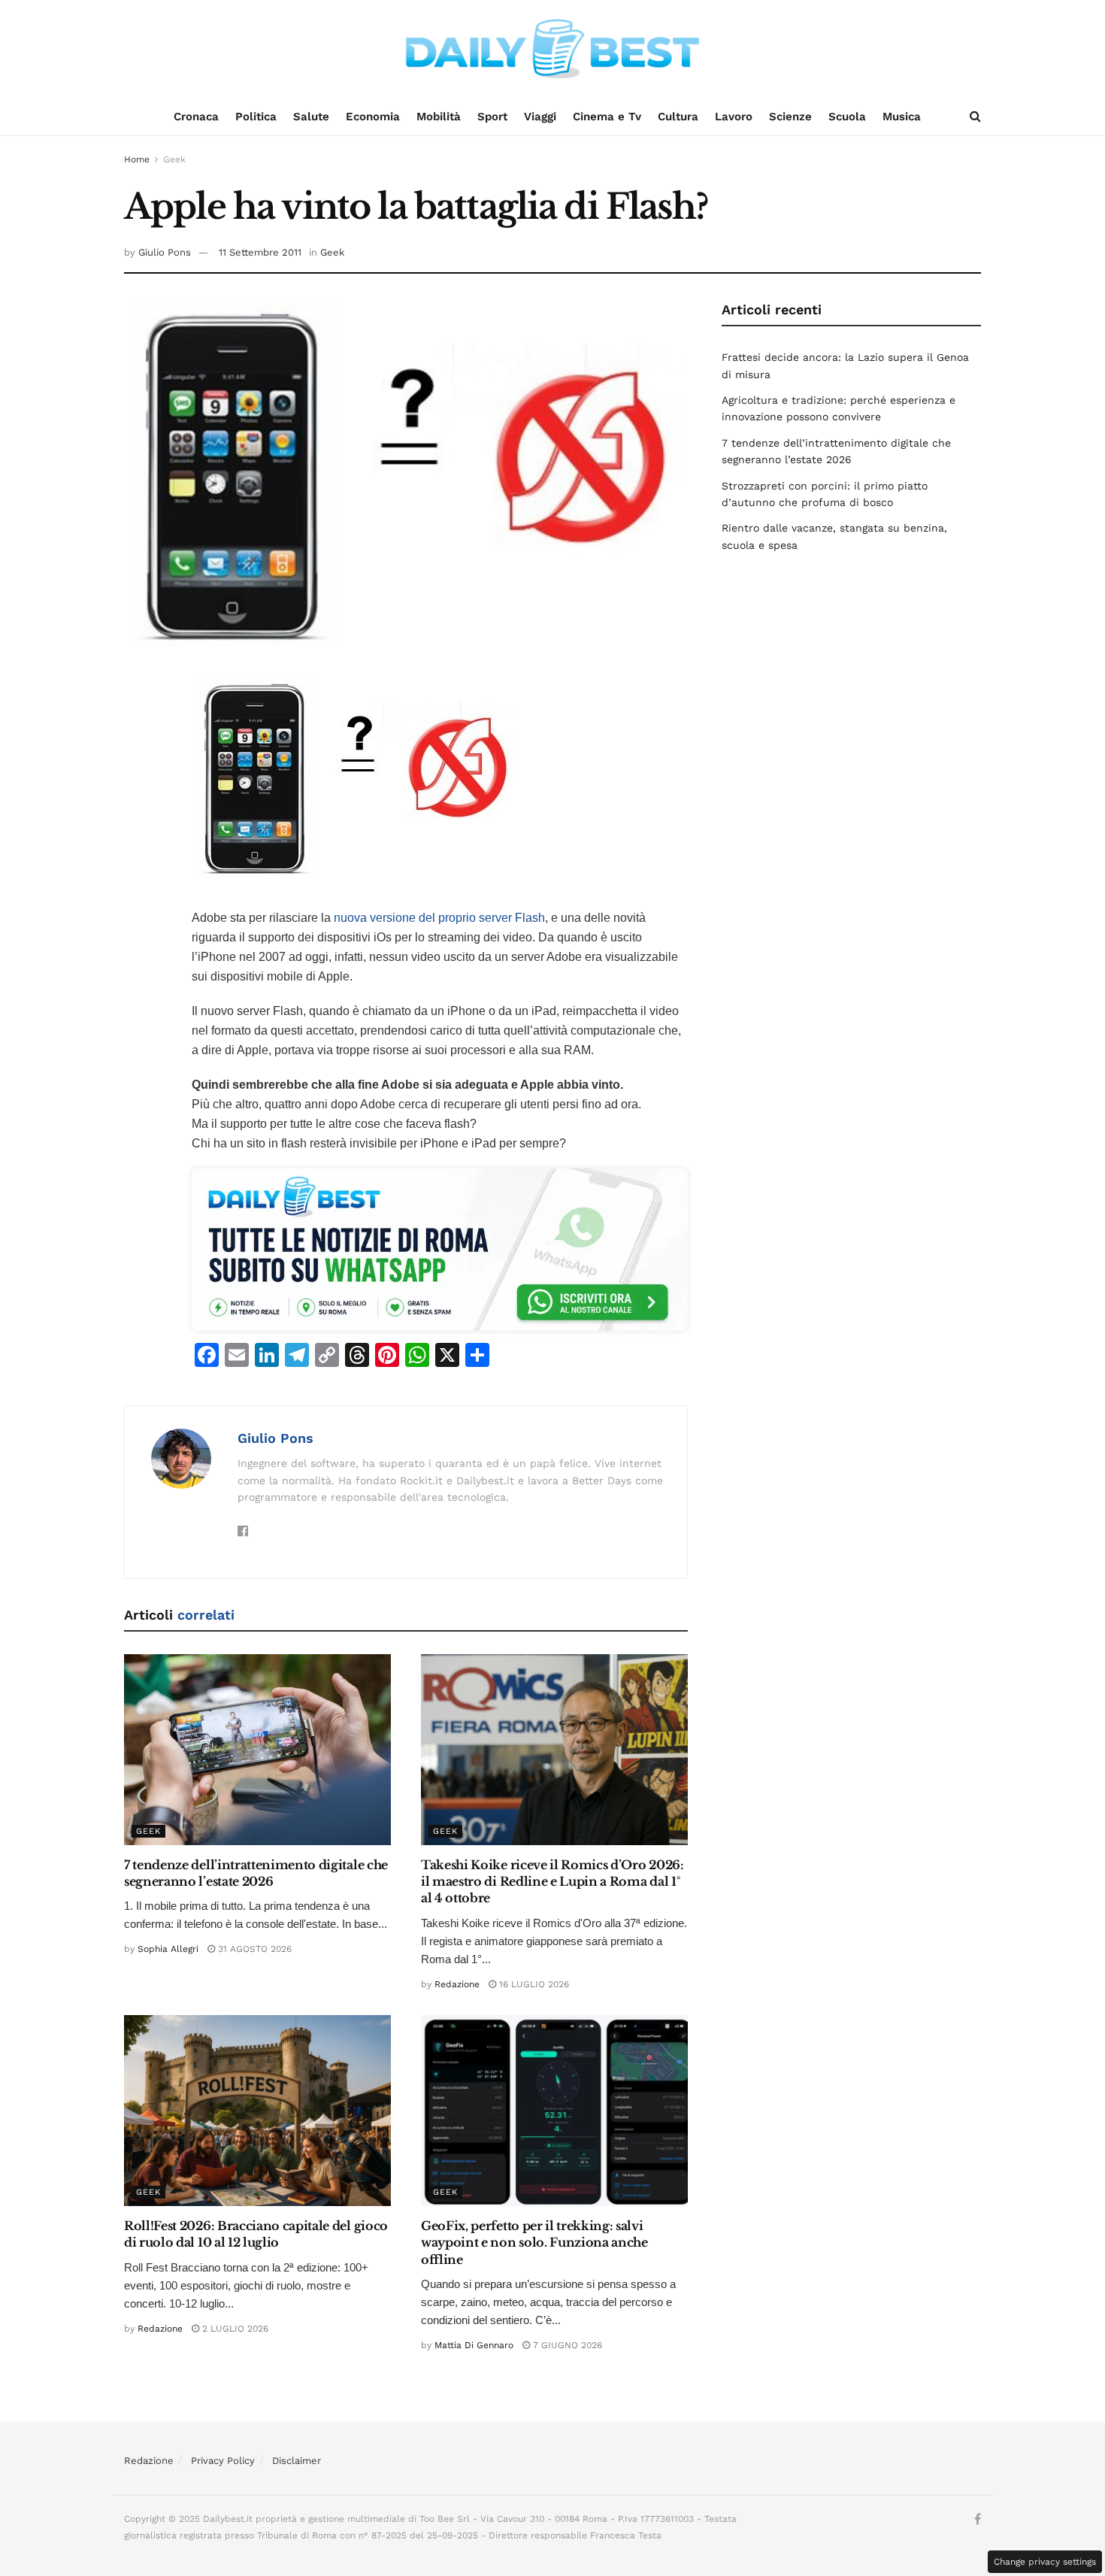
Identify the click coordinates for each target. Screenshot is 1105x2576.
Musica (902, 117)
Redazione (457, 1984)
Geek (174, 159)
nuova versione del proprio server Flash (439, 918)
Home (137, 159)
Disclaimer (297, 2461)
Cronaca (196, 117)
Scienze (790, 117)
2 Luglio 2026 (234, 2329)
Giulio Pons (165, 252)
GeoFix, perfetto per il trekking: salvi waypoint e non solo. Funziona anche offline (534, 2243)
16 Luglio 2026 (533, 1984)
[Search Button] (975, 117)
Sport (492, 117)
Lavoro (734, 117)
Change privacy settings (1045, 2562)
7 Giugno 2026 (566, 2345)
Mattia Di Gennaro (474, 2345)
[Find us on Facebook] (978, 2520)
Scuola (847, 117)
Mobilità (439, 117)
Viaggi (540, 117)
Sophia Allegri (168, 1949)
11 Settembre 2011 (260, 252)
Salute (311, 117)
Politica (256, 117)
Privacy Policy (223, 2461)
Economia (373, 117)
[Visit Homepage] (552, 49)
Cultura (678, 117)
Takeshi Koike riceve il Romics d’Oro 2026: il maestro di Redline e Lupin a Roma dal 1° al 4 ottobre (552, 1882)
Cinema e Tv (607, 117)
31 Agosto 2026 (253, 1949)
